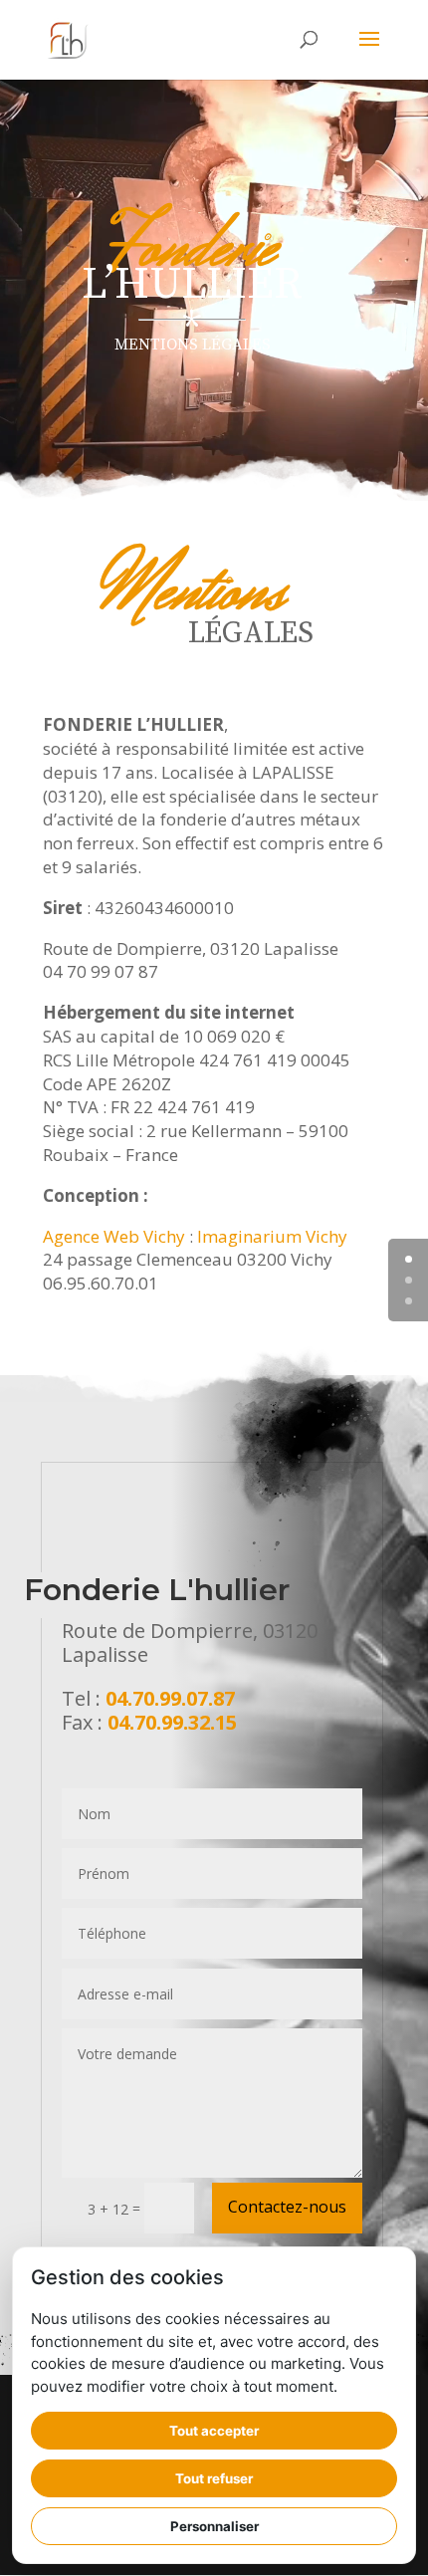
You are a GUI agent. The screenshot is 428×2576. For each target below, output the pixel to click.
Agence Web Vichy (114, 1236)
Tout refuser (214, 2478)
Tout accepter (214, 2431)
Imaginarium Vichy (272, 1236)
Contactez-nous (287, 2207)
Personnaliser (214, 2526)
